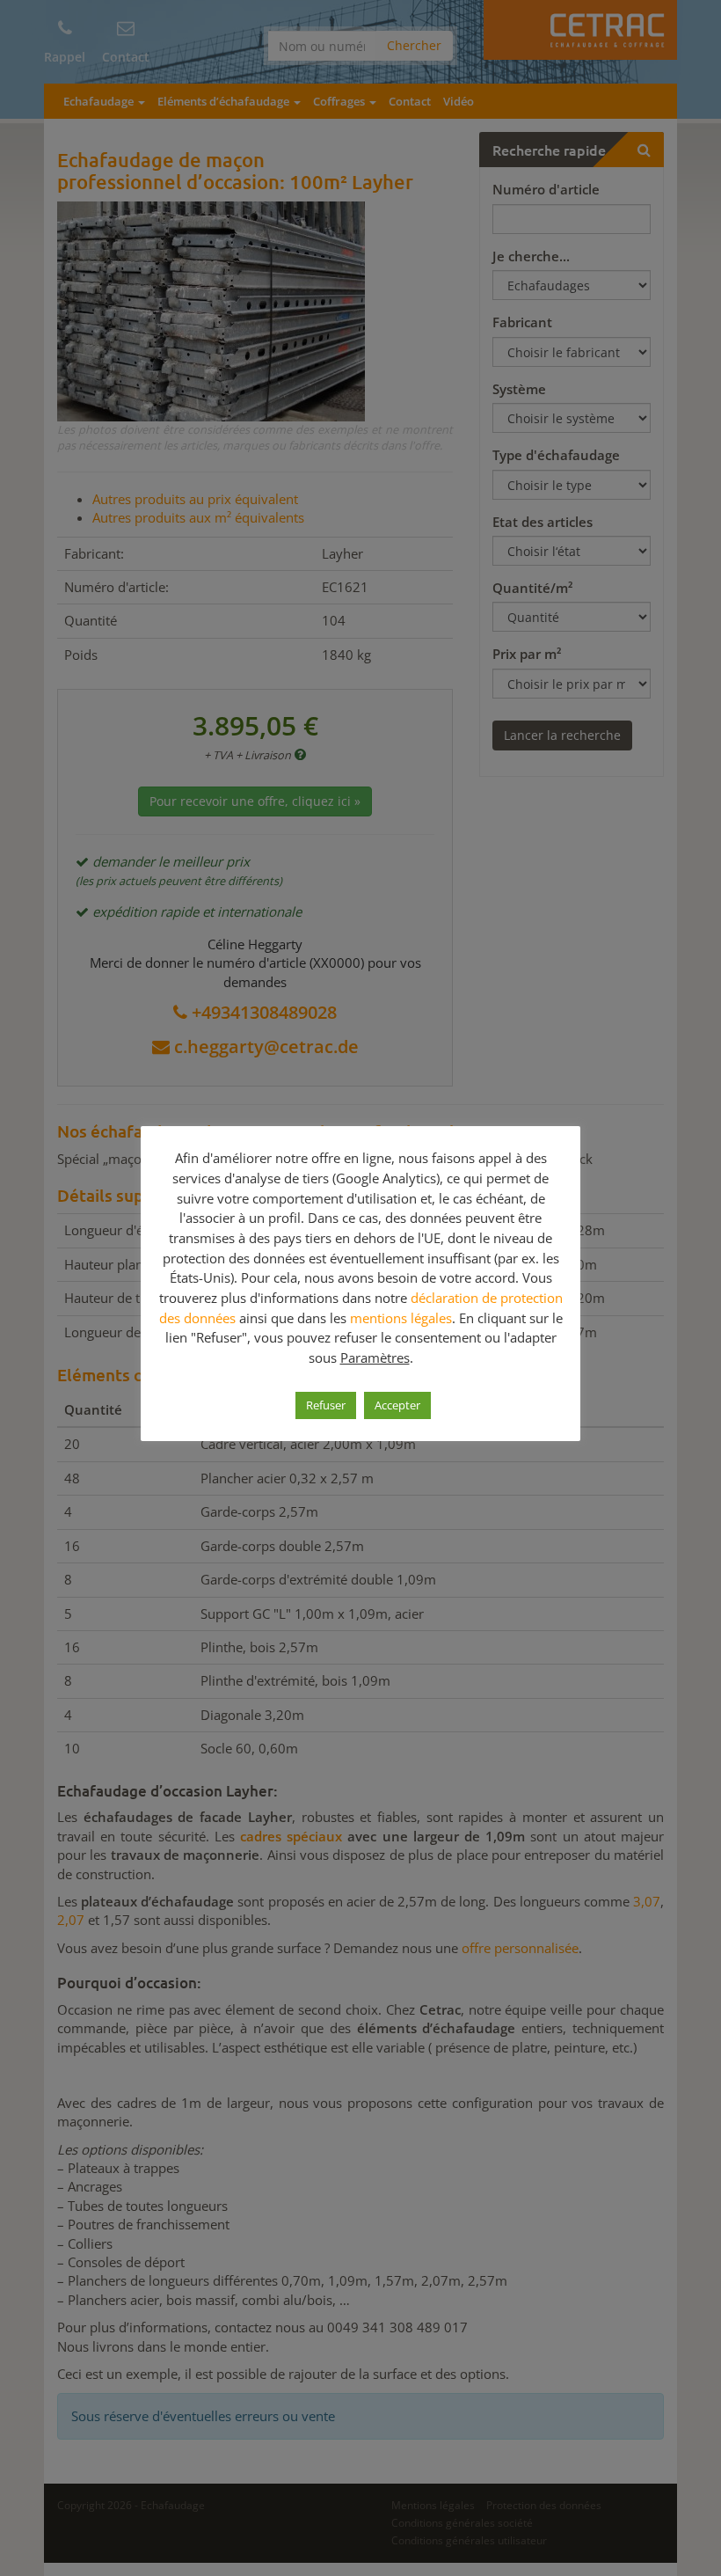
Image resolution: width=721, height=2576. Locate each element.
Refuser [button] (326, 1405)
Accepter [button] (397, 1405)
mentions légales (401, 1318)
